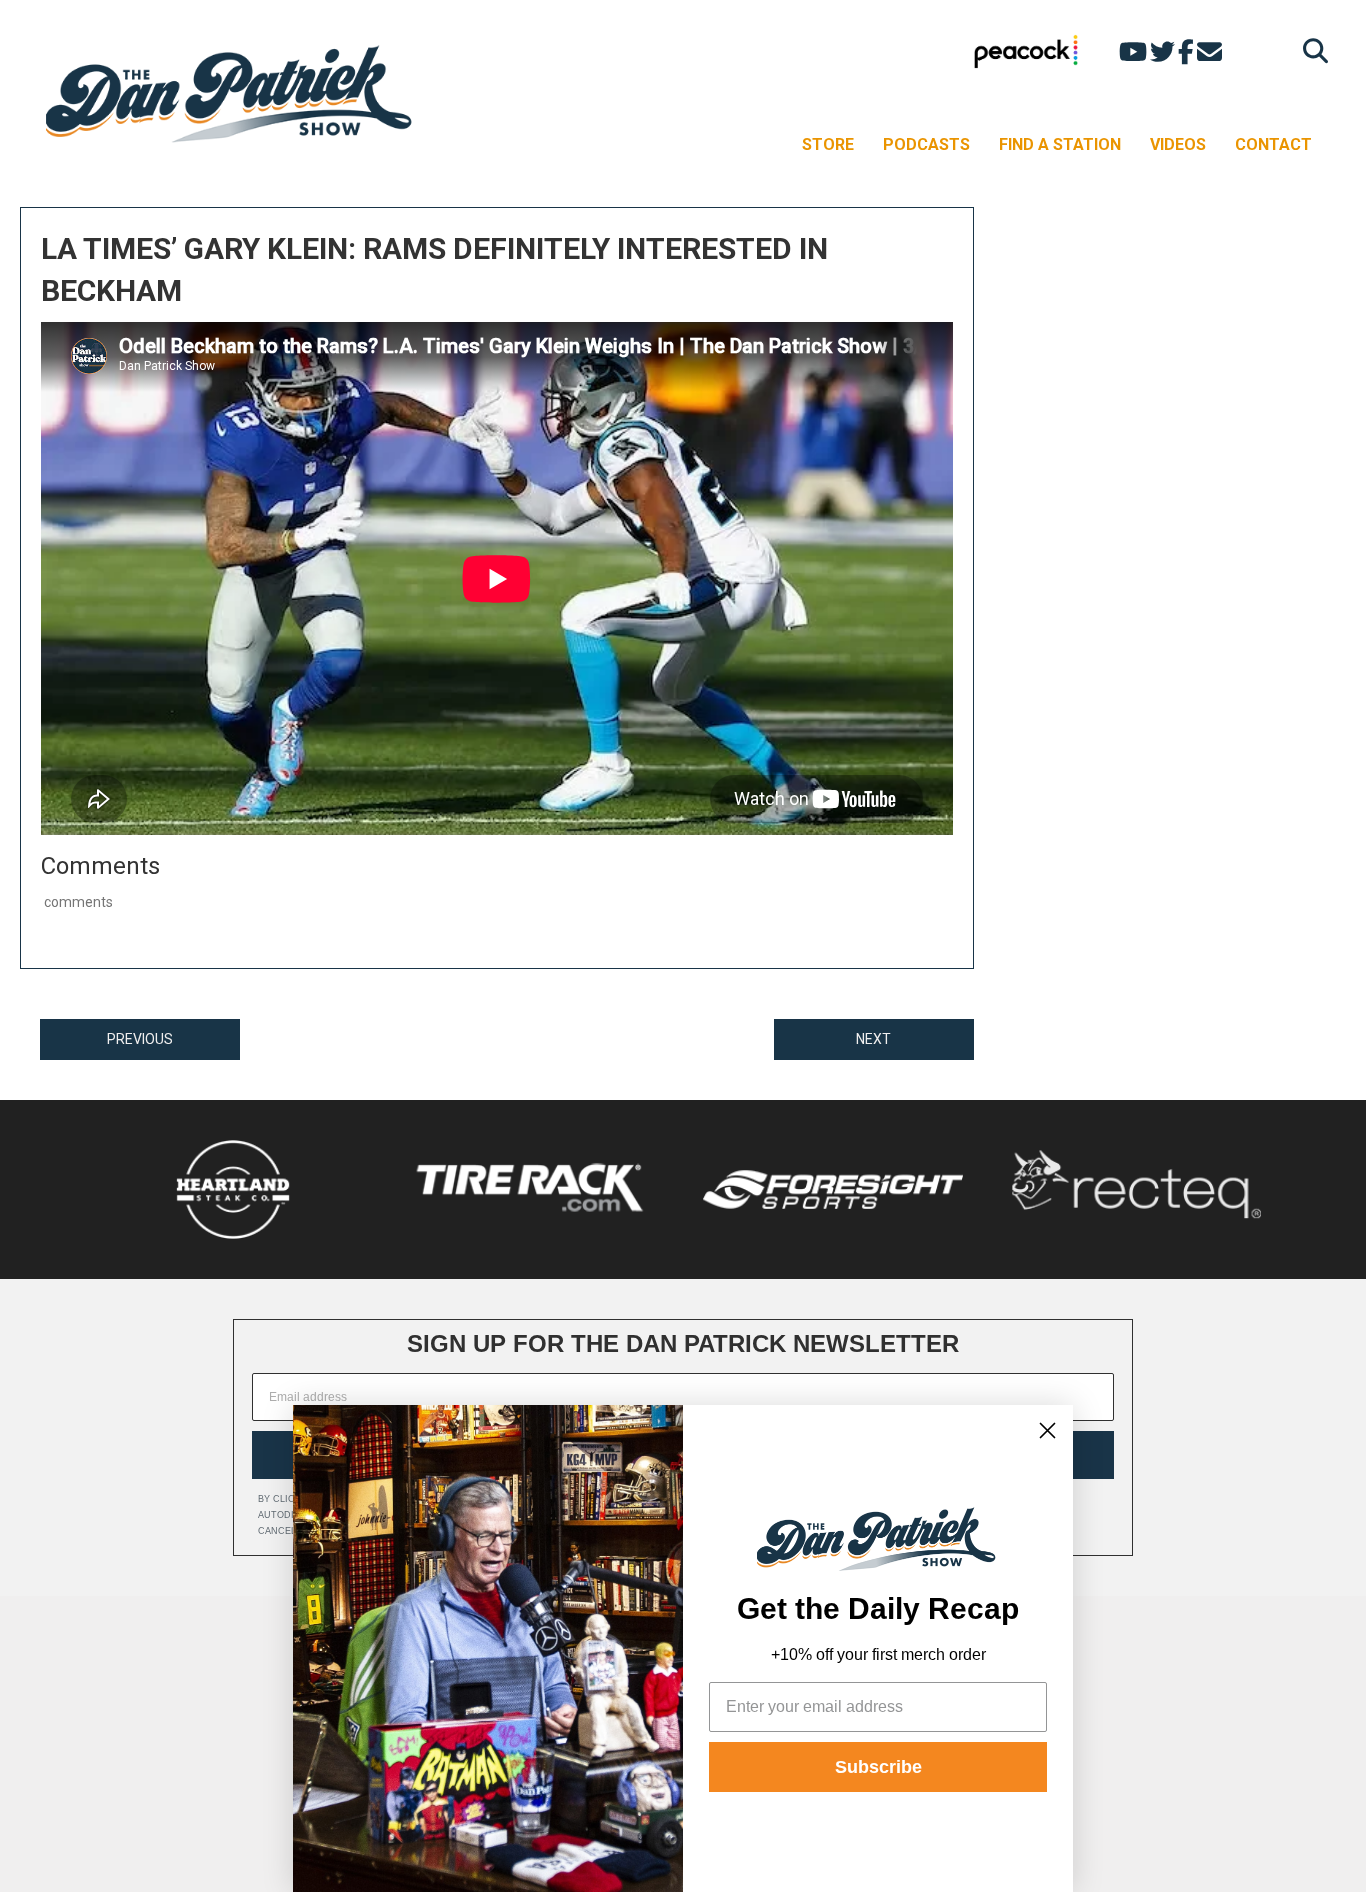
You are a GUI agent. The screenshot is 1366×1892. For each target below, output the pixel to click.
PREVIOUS (140, 1039)
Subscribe (878, 1767)
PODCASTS (926, 144)
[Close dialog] (1047, 1430)
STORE (828, 144)
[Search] (1310, 50)
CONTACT (1273, 144)
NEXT (873, 1039)
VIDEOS (1178, 144)
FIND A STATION (1060, 144)
